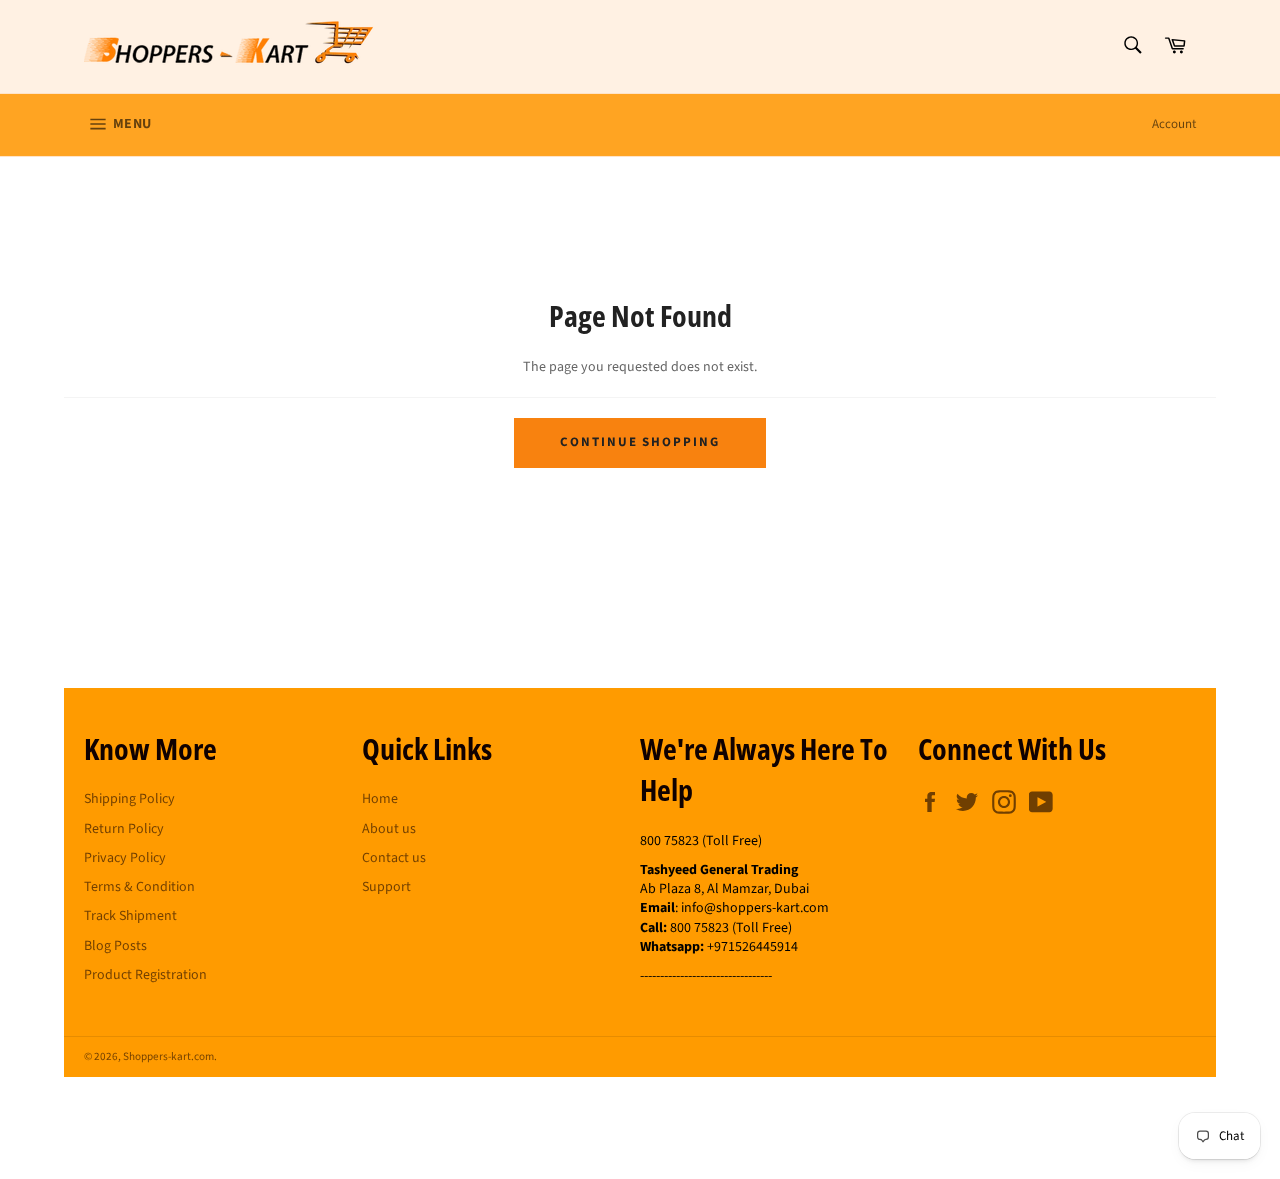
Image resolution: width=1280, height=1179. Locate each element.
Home (380, 799)
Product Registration (145, 975)
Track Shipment (130, 916)
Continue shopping (640, 442)
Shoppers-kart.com (168, 1056)
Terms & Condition (139, 887)
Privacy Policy (125, 858)
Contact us (394, 858)
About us (389, 829)
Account (1174, 124)
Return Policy (124, 829)
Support (386, 887)
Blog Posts (115, 946)
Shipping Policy (129, 799)
